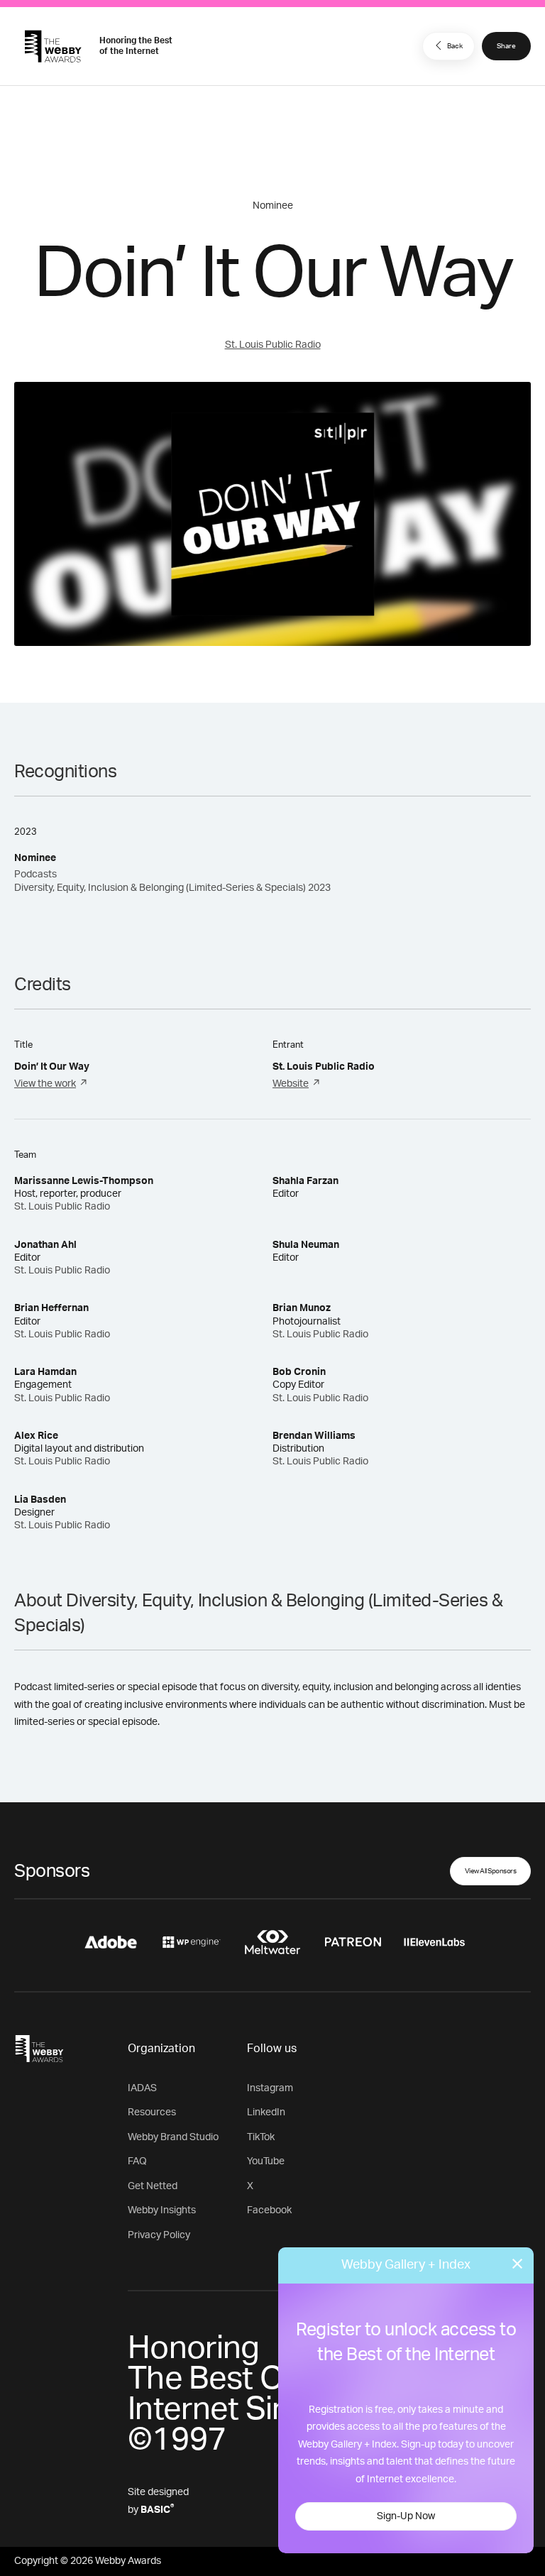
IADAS (142, 2088)
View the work (45, 1084)
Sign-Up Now (406, 2516)
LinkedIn (266, 2112)
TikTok (261, 2137)
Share (506, 46)
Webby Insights (162, 2210)
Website (291, 1084)
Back (455, 46)
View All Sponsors (491, 1871)
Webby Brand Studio (173, 2137)
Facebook (269, 2210)
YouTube (266, 2161)
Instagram (270, 2088)
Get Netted (153, 2186)
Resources (152, 2112)
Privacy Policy (159, 2235)
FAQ (137, 2161)
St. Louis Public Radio (273, 345)
